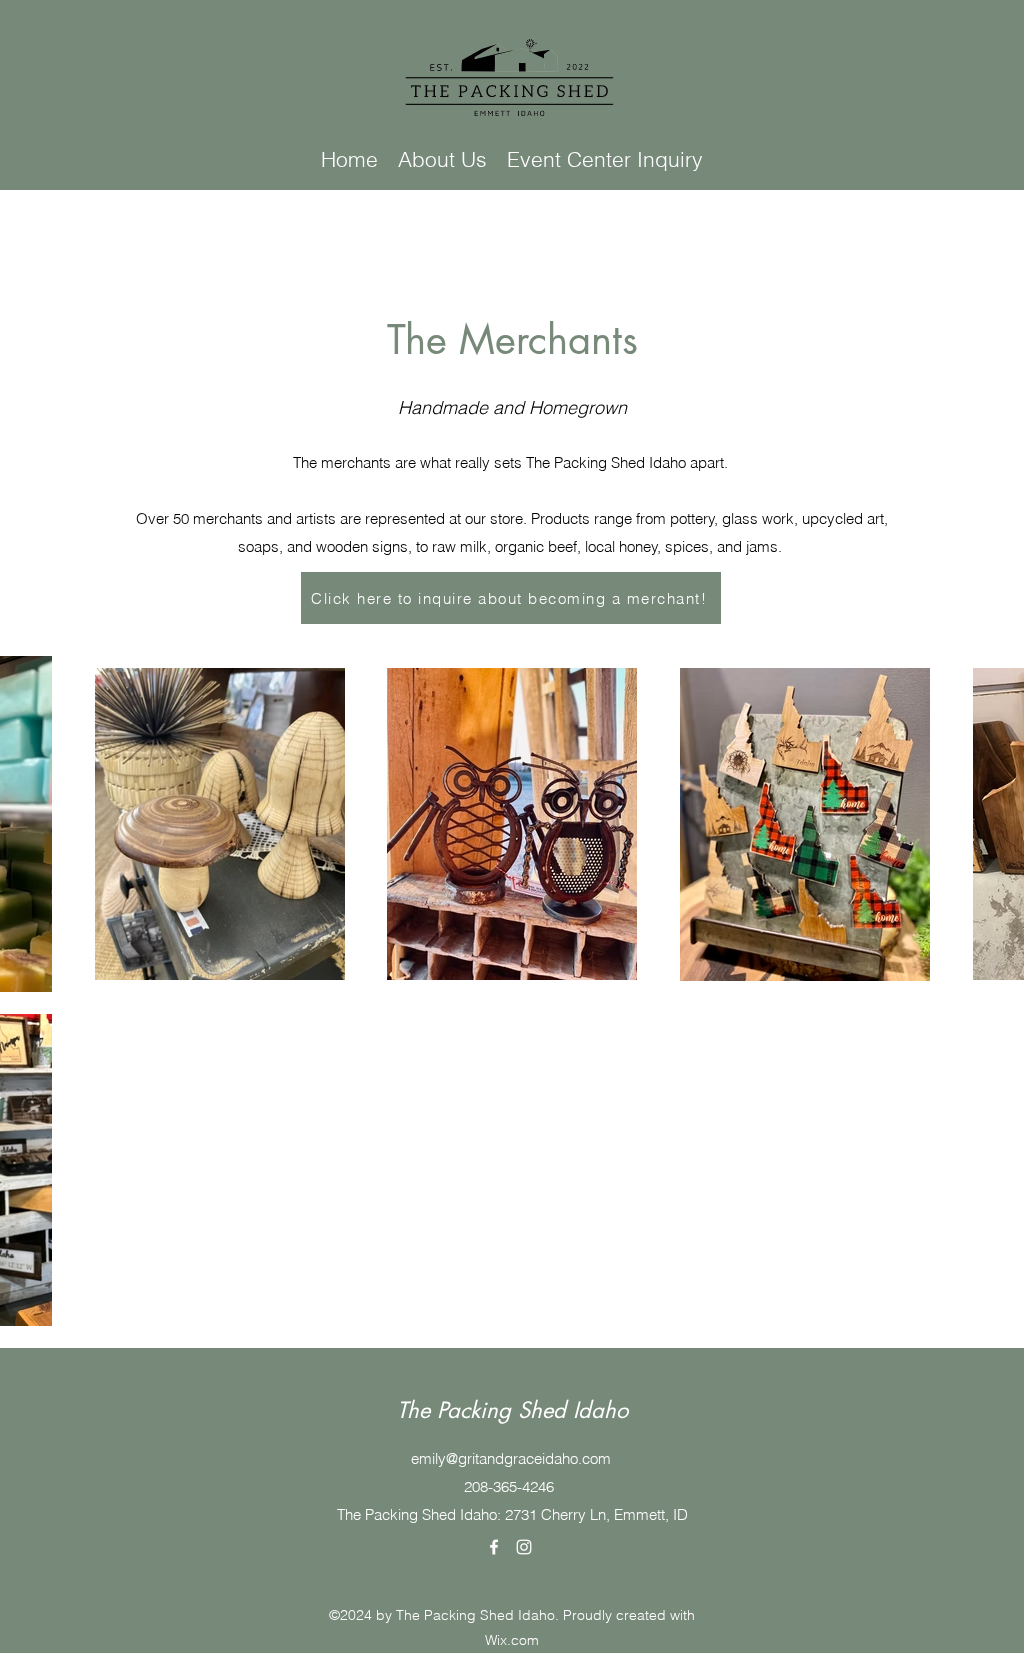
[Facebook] (494, 1547)
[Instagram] (524, 1547)
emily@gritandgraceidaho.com (511, 1458)
